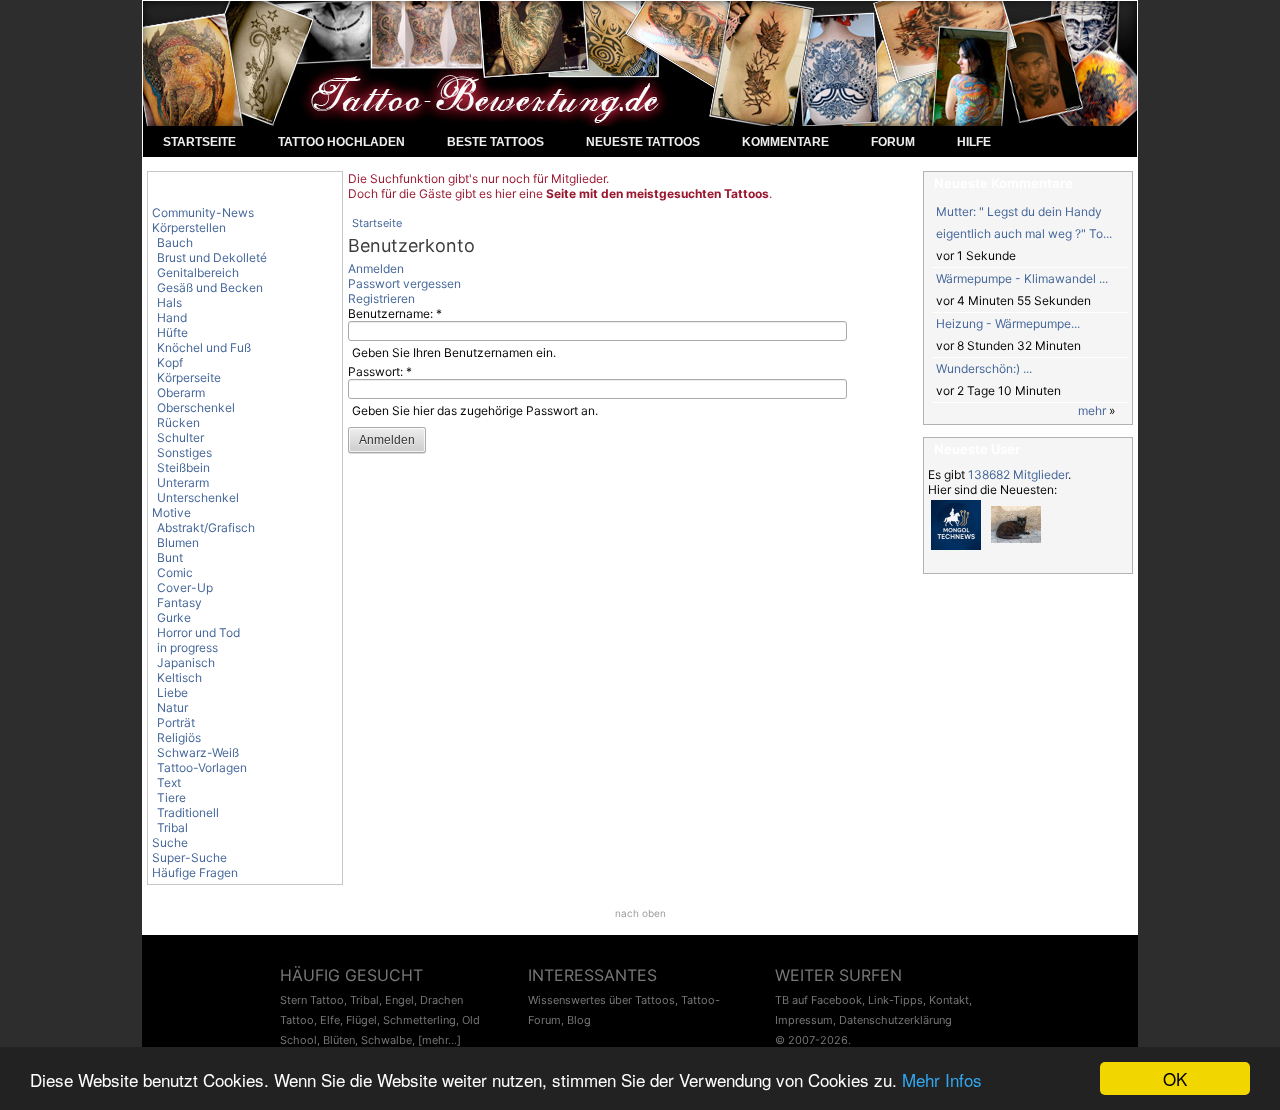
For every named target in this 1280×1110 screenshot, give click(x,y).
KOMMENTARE (785, 142)
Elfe (330, 1020)
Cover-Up (185, 587)
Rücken (178, 422)
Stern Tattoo (312, 1000)
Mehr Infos (942, 1079)
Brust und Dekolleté (212, 257)
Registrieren (381, 298)
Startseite (377, 223)
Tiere (171, 797)
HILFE (974, 142)
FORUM (893, 142)
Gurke (174, 617)
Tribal (172, 827)
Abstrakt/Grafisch (206, 527)
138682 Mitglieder (1018, 474)
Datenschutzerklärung (895, 1020)
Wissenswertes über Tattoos (601, 1000)
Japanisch (186, 662)
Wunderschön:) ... (984, 368)
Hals (169, 302)
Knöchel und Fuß (204, 347)
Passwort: (380, 371)
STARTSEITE (199, 142)
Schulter (180, 437)
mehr (1092, 410)
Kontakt (949, 1000)
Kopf (170, 362)
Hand (172, 317)
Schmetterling (419, 1020)
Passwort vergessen (404, 283)
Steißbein (183, 467)
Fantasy (179, 602)
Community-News (203, 212)
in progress (187, 647)
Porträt (176, 722)
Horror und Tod (198, 632)
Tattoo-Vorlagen (202, 767)
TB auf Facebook (818, 1000)
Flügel (361, 1020)
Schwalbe (386, 1040)
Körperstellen (189, 227)
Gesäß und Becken (210, 287)
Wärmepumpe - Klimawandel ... (1022, 278)
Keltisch (179, 677)
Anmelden (376, 268)
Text (169, 782)
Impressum (804, 1020)
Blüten (339, 1040)
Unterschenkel (198, 497)
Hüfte (172, 332)
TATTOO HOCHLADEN (341, 142)
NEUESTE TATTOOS (643, 142)
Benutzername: (395, 313)
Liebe (172, 692)
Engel (399, 1000)
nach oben (640, 913)
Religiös (179, 737)
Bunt (170, 557)
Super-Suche (189, 857)
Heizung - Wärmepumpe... (1008, 323)
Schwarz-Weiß (198, 752)
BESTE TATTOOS (495, 142)
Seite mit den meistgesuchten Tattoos (657, 193)
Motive (171, 512)
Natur (172, 707)
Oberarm (181, 392)
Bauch (175, 242)
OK (1175, 1078)
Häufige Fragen (195, 872)
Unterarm (183, 482)
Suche (170, 842)
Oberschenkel (196, 407)
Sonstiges (184, 452)
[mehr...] (439, 1040)
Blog (579, 1020)
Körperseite (189, 377)
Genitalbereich (198, 272)
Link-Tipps (895, 1000)
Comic (175, 572)
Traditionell (188, 812)
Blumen (178, 542)
